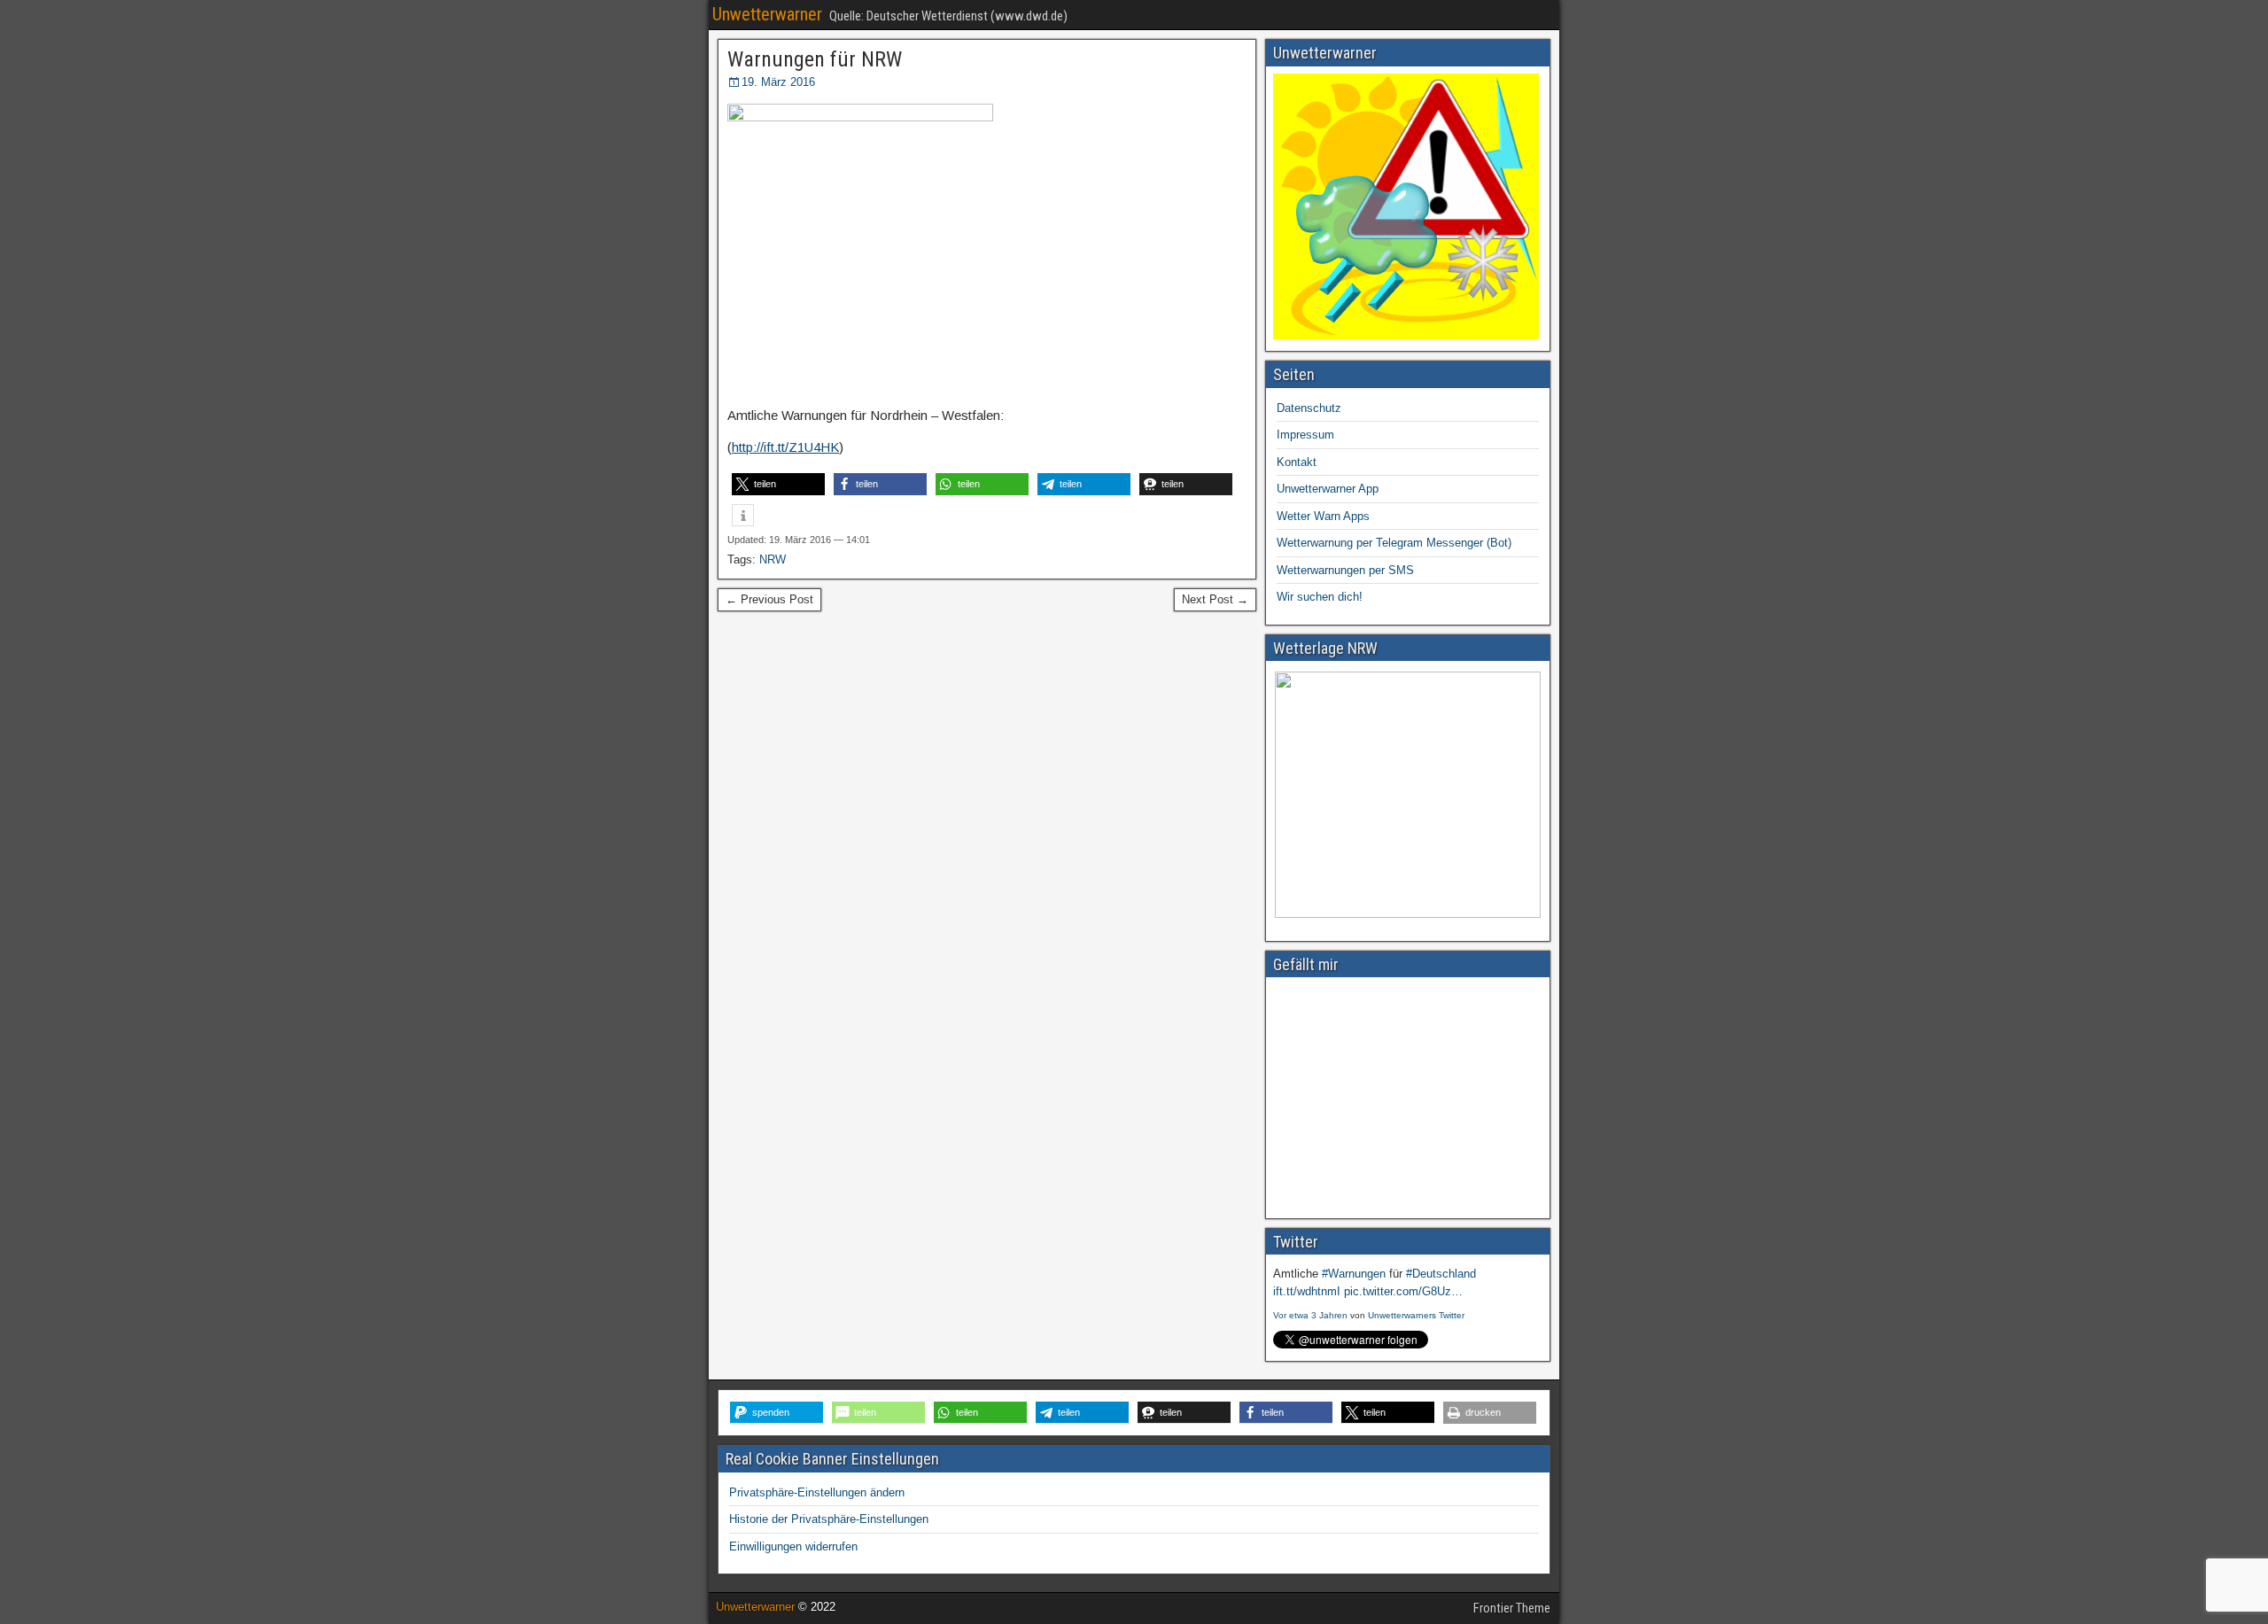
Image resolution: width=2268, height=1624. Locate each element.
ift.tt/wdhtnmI (1307, 1291)
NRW (773, 559)
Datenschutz (1309, 408)
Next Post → (1215, 599)
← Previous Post (769, 599)
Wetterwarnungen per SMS (1345, 570)
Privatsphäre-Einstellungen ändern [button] (817, 1492)
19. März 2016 (778, 82)
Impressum (1305, 435)
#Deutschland (1441, 1274)
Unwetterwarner (767, 14)
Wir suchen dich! (1320, 597)
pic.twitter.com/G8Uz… (1403, 1291)
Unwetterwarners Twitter (1416, 1315)
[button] (778, 484)
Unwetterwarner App (1328, 489)
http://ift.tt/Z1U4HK (785, 447)
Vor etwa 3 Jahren (1310, 1315)
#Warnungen (1354, 1274)
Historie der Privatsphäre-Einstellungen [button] (829, 1519)
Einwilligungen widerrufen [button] (793, 1546)
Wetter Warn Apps (1323, 516)
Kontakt (1297, 462)
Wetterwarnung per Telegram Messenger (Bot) (1394, 543)
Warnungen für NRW (815, 59)
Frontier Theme (1512, 1608)
